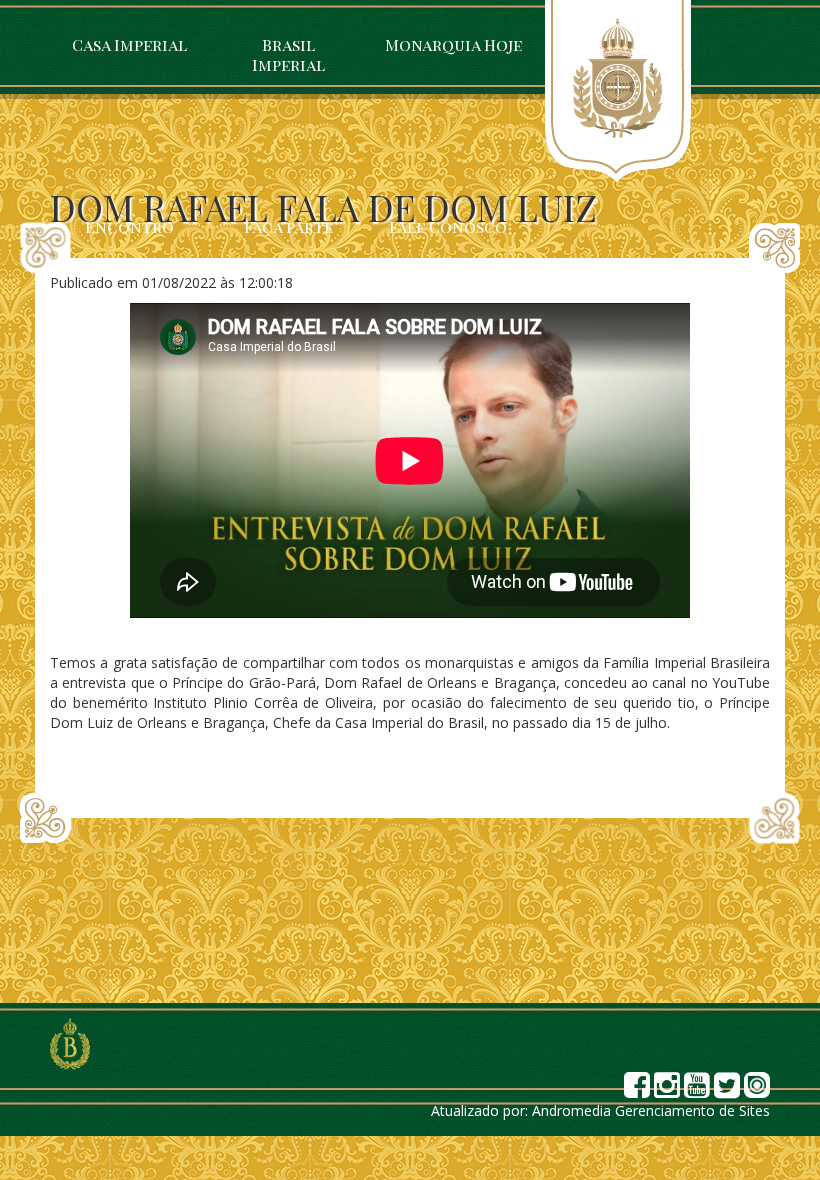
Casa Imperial (129, 44)
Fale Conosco (448, 226)
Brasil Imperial (288, 54)
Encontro (129, 226)
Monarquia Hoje (453, 44)
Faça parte (288, 226)
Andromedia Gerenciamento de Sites (651, 1110)
